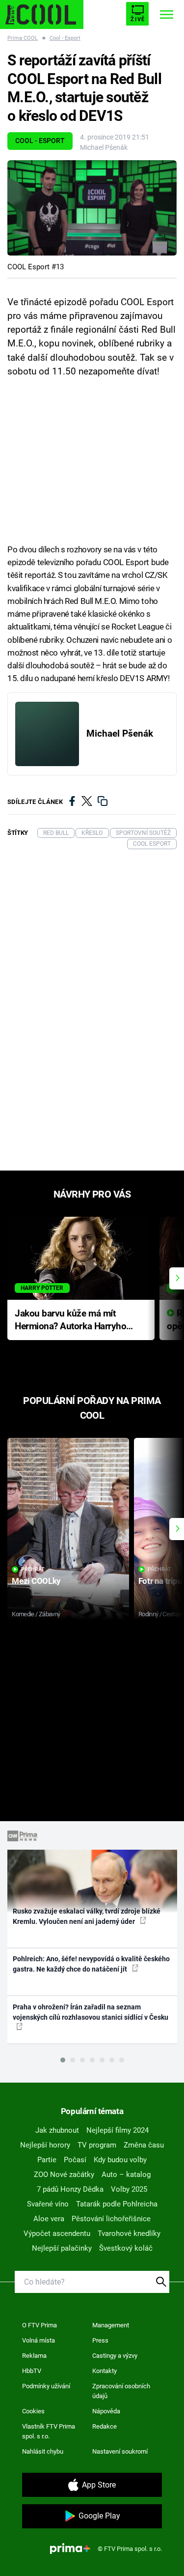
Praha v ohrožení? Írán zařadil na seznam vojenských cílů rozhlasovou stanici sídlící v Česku (91, 2012)
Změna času (144, 2145)
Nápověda (106, 2411)
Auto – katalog (126, 2175)
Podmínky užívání (46, 2386)
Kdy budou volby (120, 2160)
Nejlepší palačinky (62, 2248)
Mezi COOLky (36, 1581)
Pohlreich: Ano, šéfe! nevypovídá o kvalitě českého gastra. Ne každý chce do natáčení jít (91, 1964)
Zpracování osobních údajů (121, 2391)
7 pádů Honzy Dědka (70, 2189)
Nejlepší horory (45, 2145)
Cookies (33, 2411)
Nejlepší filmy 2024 (118, 2130)
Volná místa (39, 2340)
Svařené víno (48, 2204)
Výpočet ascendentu (57, 2233)
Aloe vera (49, 2219)
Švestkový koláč (126, 2248)
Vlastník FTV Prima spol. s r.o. (49, 2431)
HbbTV (32, 2371)
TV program (97, 2145)
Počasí (75, 2160)
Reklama (34, 2356)
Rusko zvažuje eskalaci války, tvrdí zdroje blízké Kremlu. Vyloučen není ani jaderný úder (87, 1916)
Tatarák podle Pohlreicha (117, 2204)
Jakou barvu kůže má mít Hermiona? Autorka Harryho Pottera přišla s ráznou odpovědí (70, 1321)
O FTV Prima (39, 2325)
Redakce (105, 2426)
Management (111, 2325)
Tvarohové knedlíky (129, 2233)
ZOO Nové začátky (64, 2175)
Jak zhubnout (57, 2130)
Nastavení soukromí (120, 2451)
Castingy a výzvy (115, 2356)
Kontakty (105, 2371)
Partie (47, 2160)
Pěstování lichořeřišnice (111, 2219)
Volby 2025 (129, 2189)
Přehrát (33, 1569)
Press (100, 2340)
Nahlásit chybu (43, 2451)
